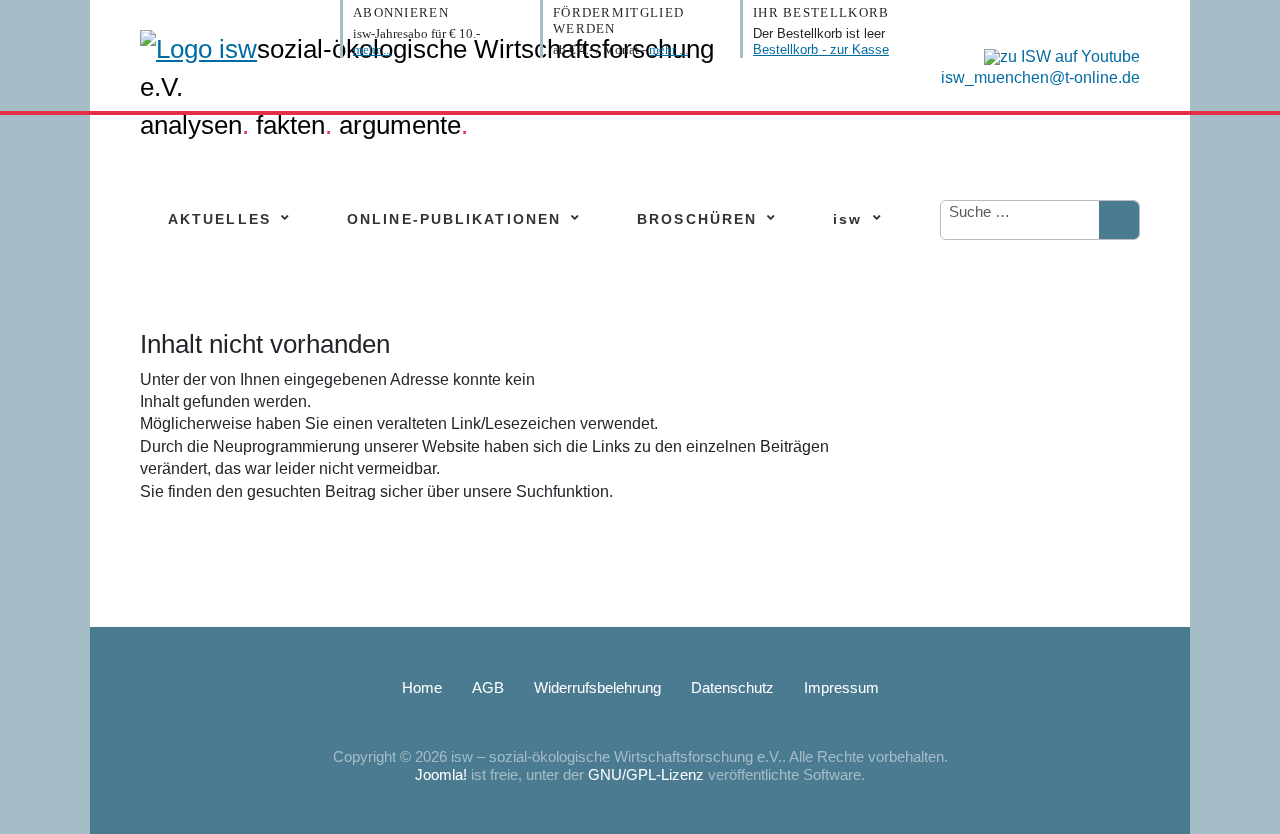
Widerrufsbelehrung (597, 687)
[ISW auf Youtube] (1057, 55)
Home (422, 687)
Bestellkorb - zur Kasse (821, 49)
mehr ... (372, 49)
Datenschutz (732, 687)
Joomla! (441, 774)
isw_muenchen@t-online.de (1040, 77)
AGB (488, 687)
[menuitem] (219, 219)
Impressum (841, 687)
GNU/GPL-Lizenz (646, 774)
